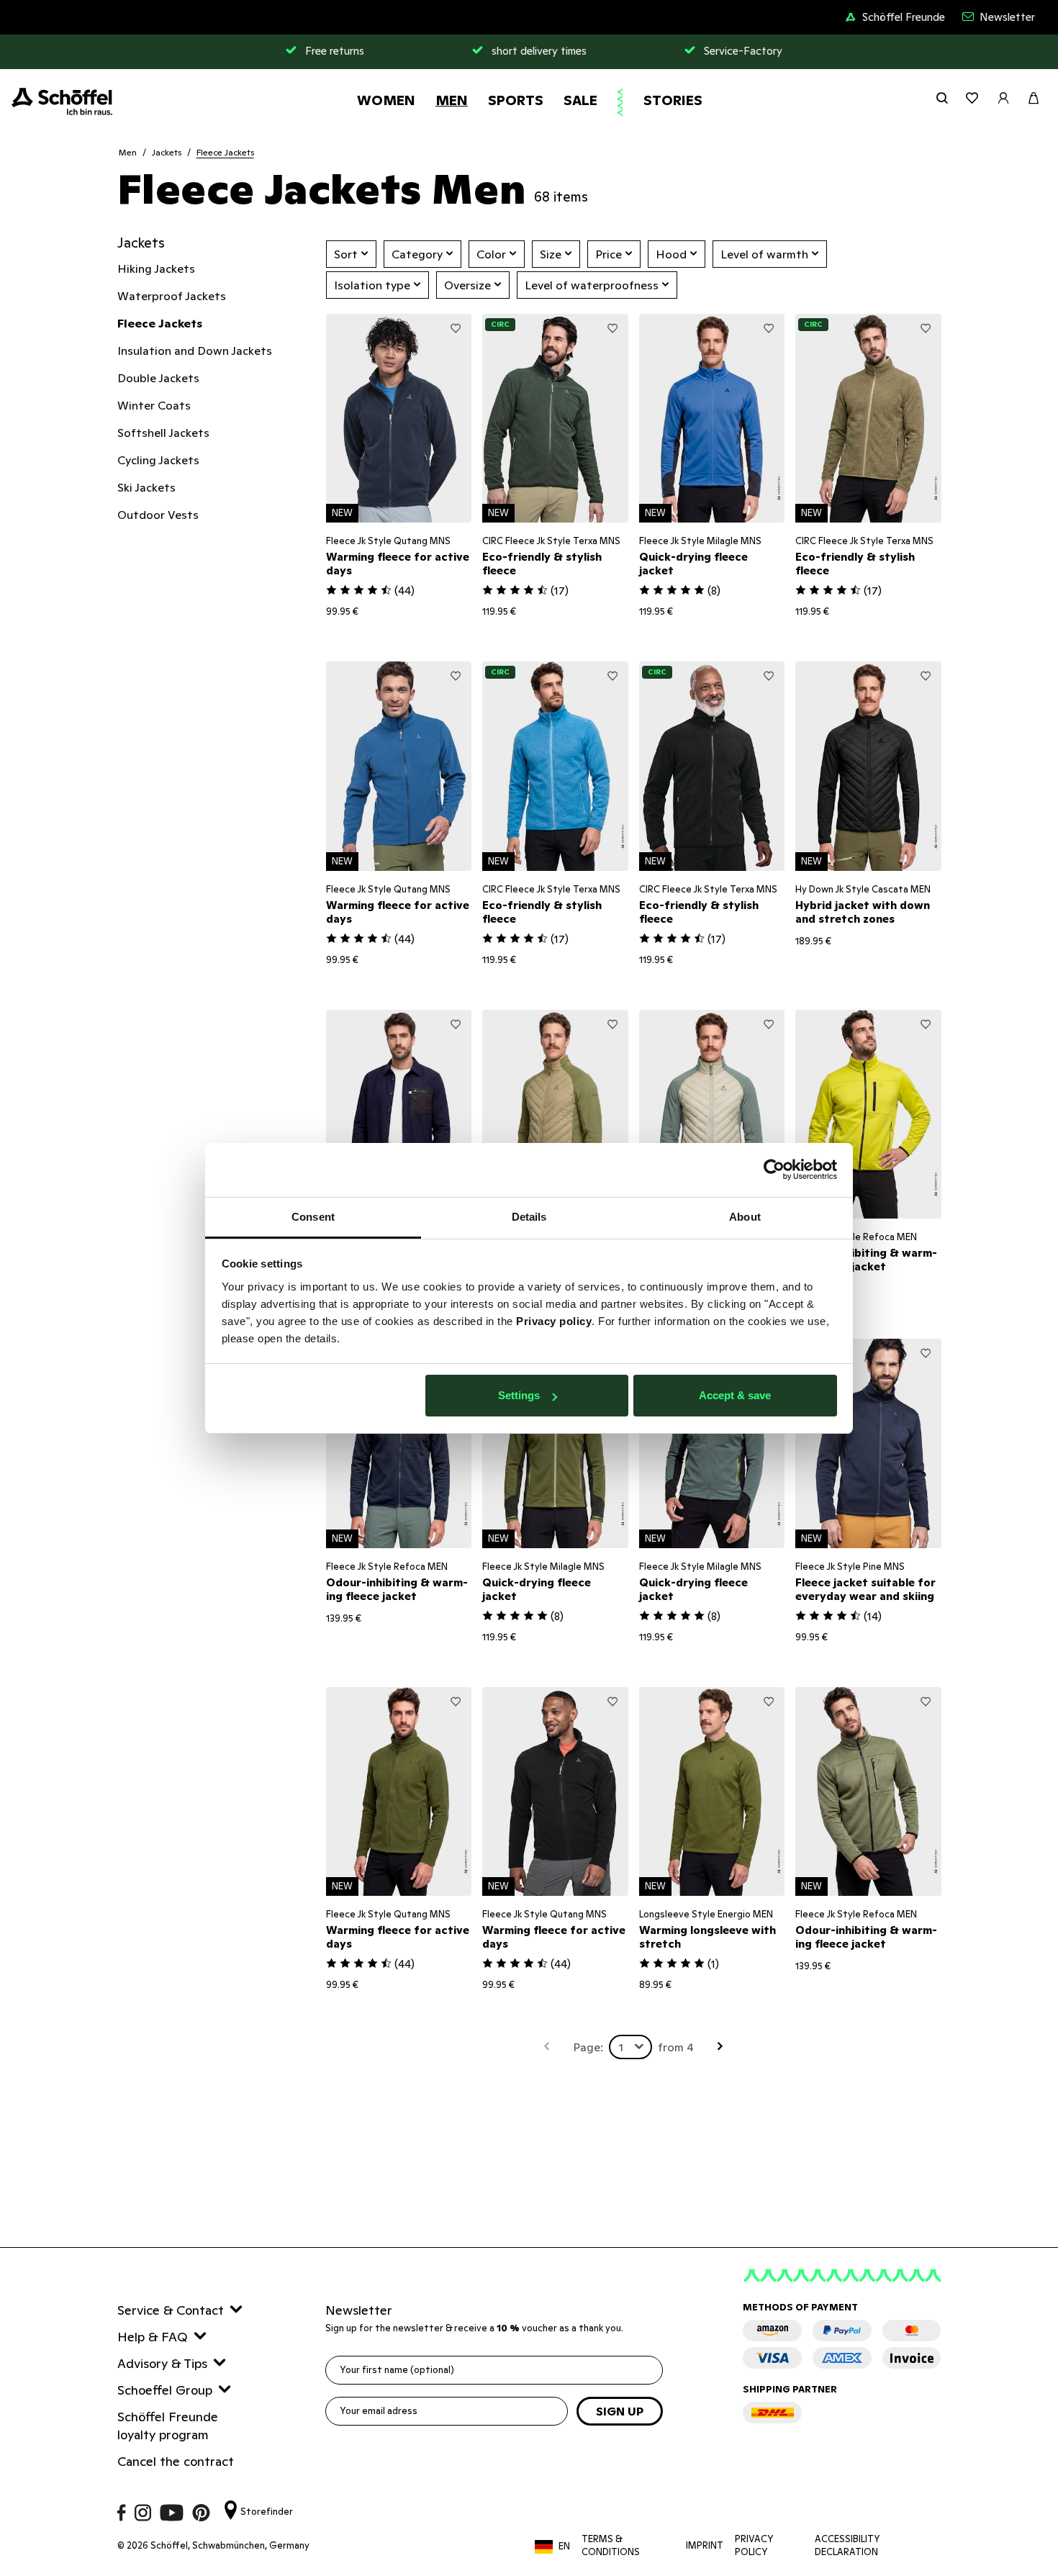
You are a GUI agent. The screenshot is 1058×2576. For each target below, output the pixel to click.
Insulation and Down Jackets (195, 351)
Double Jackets (158, 378)
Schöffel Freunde (904, 17)
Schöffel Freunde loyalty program (168, 2426)
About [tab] (745, 1217)
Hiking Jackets (156, 268)
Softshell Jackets (163, 433)
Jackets (167, 152)
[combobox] (630, 2047)
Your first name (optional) (397, 2370)
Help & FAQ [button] (153, 2337)
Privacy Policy (754, 2545)
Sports (516, 100)
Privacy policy (554, 1321)
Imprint (705, 2545)
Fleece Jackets (225, 152)
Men (452, 100)
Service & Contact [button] (171, 2310)
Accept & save (735, 1395)
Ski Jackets (146, 487)
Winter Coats (154, 405)
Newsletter (1007, 17)
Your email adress (379, 2411)
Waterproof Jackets (172, 296)
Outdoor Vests (158, 515)
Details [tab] (529, 1217)
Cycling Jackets (158, 460)
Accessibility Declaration (847, 2545)
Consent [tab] (313, 1217)
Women (386, 100)
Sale (580, 100)
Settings (519, 1395)
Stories (673, 100)
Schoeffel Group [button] (165, 2390)
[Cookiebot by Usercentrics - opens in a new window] (774, 1170)
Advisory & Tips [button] (162, 2363)
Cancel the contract (176, 2461)
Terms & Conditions (611, 2545)
